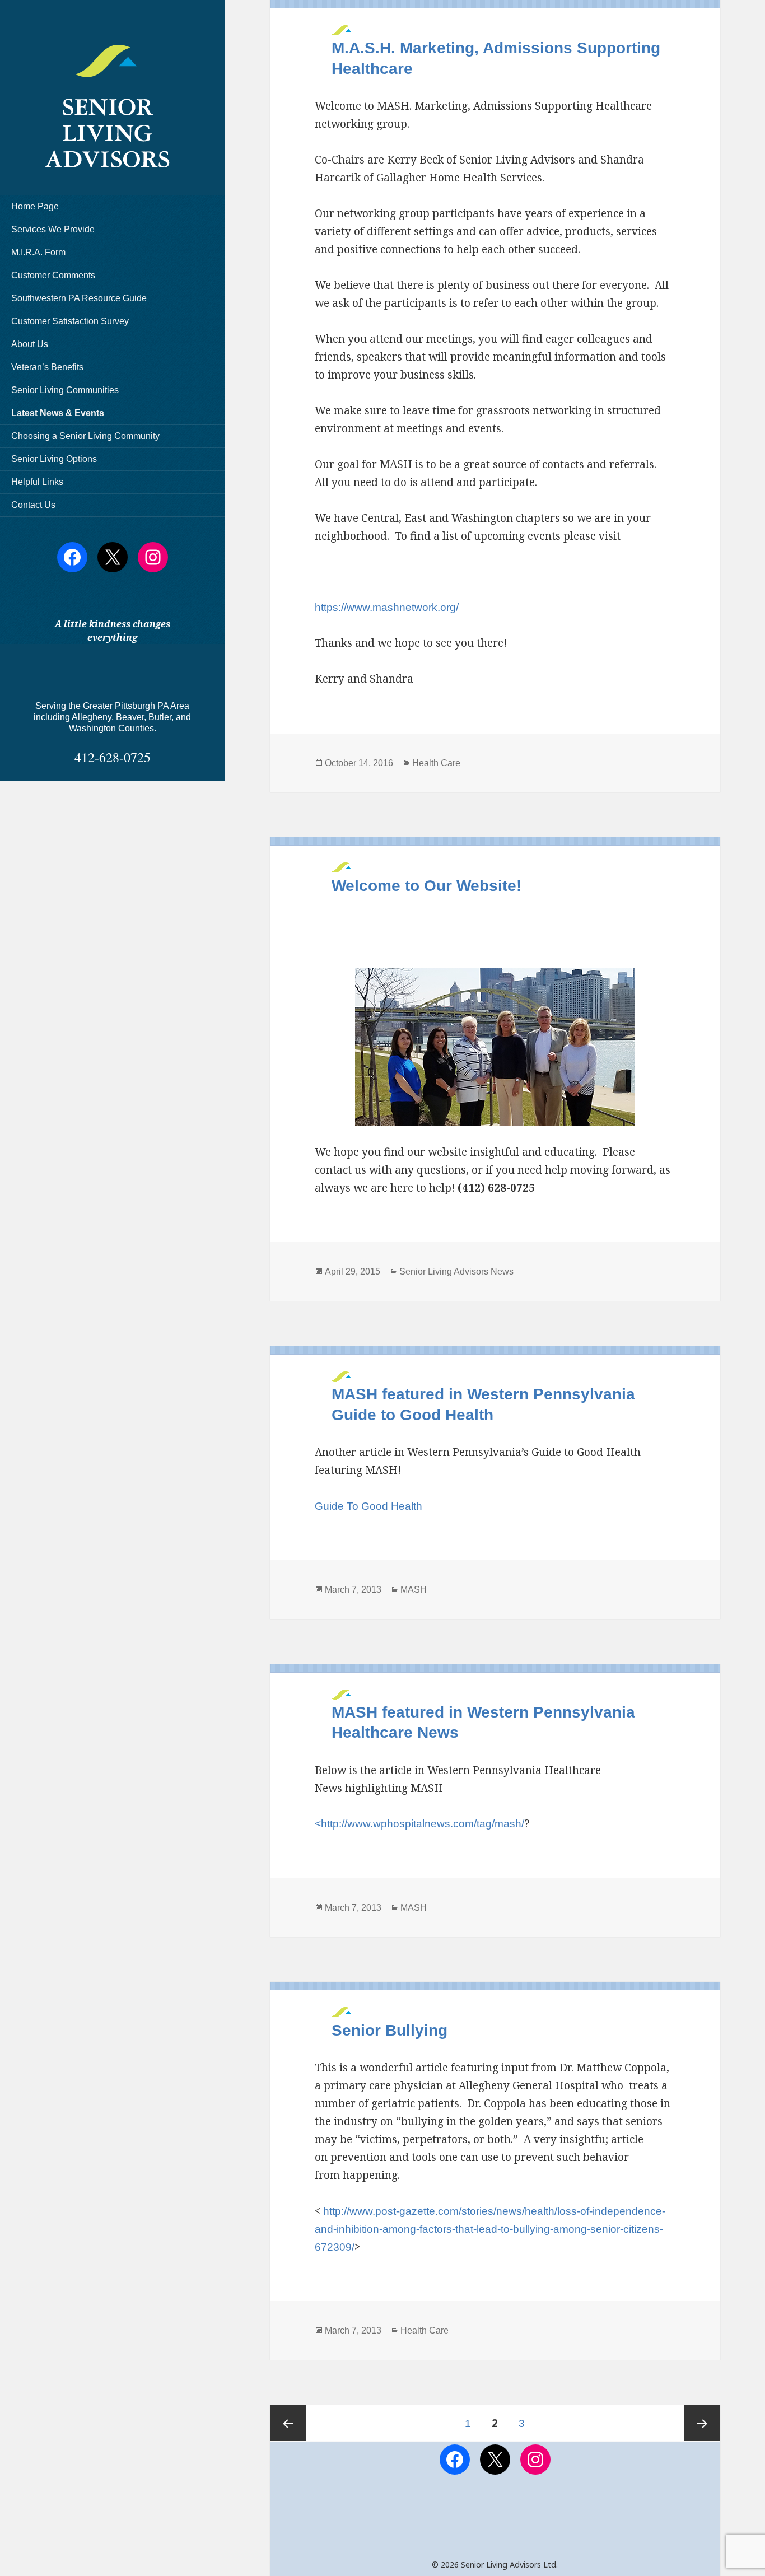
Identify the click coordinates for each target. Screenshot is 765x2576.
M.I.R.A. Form (38, 252)
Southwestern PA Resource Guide (79, 298)
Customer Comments (53, 275)
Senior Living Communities (65, 390)
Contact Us (33, 505)
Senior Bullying (390, 2030)
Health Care (436, 763)
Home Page (35, 206)
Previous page (288, 2423)
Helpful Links (37, 482)
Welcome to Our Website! (426, 886)
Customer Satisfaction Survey (70, 321)
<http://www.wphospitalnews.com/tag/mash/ (419, 1824)
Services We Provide (53, 229)
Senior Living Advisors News (456, 1271)
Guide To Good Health (368, 1506)
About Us (30, 344)
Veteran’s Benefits (47, 367)
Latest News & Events (58, 413)
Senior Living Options (54, 459)
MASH (414, 1590)
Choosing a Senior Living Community (85, 436)
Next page (702, 2423)
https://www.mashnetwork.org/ (387, 607)
